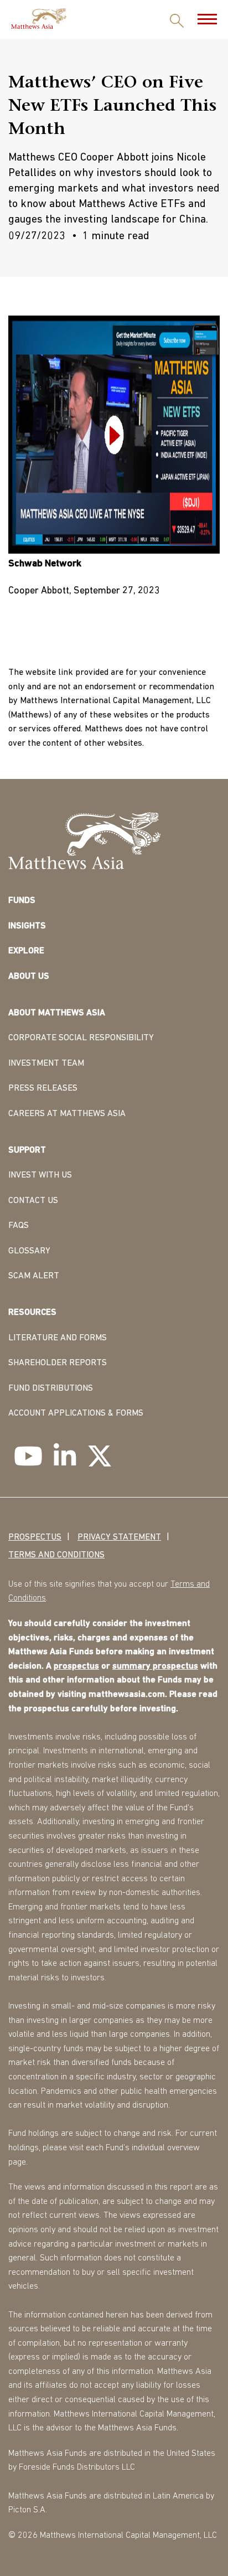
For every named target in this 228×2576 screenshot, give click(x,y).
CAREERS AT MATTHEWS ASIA (67, 1114)
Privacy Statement (119, 1537)
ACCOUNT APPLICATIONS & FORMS (76, 1413)
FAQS (19, 1226)
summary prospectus (155, 1666)
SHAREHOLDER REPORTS (58, 1363)
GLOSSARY (29, 1251)
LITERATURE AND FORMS (58, 1338)
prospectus (76, 1666)
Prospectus (35, 1537)
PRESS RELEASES (43, 1088)
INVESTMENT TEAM (46, 1064)
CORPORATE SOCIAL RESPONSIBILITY (81, 1038)
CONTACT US (33, 1201)
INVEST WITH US (40, 1175)
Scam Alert (34, 1276)
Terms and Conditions (56, 1555)
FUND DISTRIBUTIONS (51, 1388)
